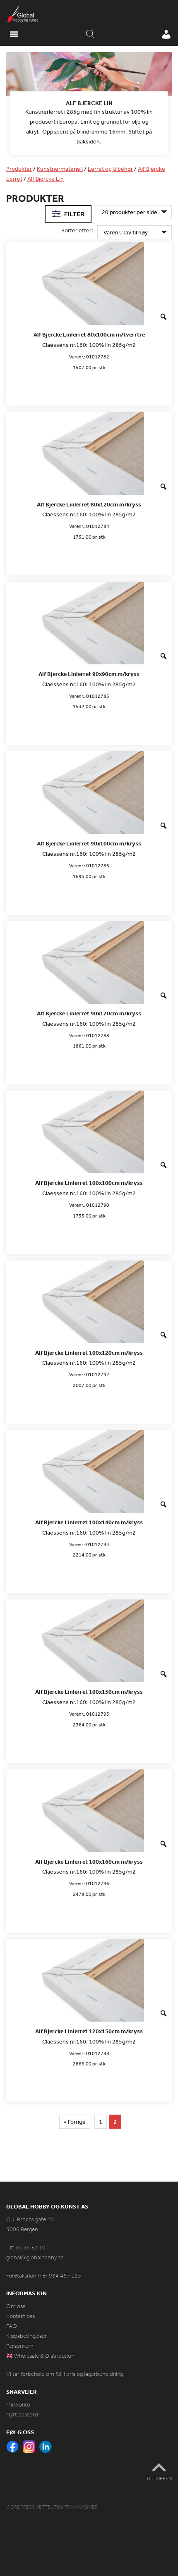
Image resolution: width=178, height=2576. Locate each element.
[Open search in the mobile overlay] (90, 34)
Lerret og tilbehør (110, 169)
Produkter (19, 169)
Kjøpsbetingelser (26, 2336)
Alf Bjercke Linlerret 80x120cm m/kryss (89, 505)
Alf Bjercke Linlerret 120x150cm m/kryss (89, 2031)
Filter (74, 214)
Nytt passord (22, 2415)
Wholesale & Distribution (43, 2356)
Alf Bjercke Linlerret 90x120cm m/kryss (89, 1013)
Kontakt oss (20, 2316)
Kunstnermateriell (60, 169)
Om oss (16, 2306)
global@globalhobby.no (35, 2257)
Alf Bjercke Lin (46, 179)
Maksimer (86, 2507)
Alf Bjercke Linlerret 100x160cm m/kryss (89, 1862)
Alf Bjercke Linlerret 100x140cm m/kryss (89, 1522)
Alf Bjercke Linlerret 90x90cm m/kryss (89, 674)
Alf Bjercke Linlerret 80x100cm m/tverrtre (89, 335)
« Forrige (75, 2122)
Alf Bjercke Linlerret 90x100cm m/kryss (89, 844)
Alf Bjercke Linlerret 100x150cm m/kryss (89, 1692)
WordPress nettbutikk (35, 2507)
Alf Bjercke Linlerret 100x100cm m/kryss (89, 1183)
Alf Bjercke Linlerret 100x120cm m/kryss (89, 1353)
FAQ (12, 2326)
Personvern (20, 2346)
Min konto (18, 2405)
